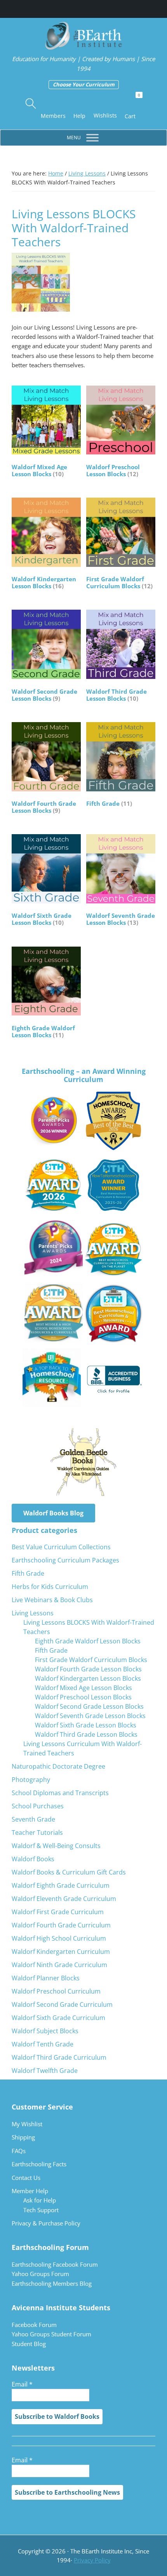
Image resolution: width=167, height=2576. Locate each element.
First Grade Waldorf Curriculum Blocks (91, 1660)
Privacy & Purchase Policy (46, 2223)
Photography (31, 1780)
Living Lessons (87, 173)
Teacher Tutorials (37, 1832)
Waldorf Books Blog (53, 1513)
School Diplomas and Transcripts (60, 1793)
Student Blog (29, 2344)
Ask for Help (40, 2200)
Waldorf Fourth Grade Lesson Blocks (88, 1669)
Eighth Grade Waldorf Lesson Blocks (88, 1641)
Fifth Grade (28, 1573)
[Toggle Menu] (92, 138)
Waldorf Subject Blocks (45, 2031)
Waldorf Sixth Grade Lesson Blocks (86, 1725)
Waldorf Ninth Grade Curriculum (59, 1965)
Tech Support (41, 2210)
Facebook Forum (34, 2325)
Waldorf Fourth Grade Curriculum (61, 1925)
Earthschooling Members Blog (52, 2283)
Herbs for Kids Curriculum (50, 1587)
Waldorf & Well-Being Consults (56, 1846)
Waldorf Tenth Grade (43, 2044)
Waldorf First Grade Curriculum (58, 1912)
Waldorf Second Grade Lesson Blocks (89, 1706)
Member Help (30, 2191)
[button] (31, 104)
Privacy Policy (92, 2560)
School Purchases (38, 1806)
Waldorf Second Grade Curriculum (62, 2004)
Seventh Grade (33, 1819)
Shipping (23, 2137)
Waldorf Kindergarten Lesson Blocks (88, 1678)
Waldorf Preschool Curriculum (56, 1991)
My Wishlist (27, 2124)
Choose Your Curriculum (84, 84)
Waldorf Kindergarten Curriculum (61, 1952)
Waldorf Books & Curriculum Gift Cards (69, 1872)
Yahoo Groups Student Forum (51, 2334)
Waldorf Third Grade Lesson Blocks (86, 1734)
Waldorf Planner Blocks (46, 1978)
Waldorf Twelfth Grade (45, 2071)
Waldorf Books (33, 1859)
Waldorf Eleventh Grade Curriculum (64, 1899)
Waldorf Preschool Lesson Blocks (83, 1697)
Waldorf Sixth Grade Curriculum (58, 2018)
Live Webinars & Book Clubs (52, 1600)
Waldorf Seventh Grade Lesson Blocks (90, 1716)
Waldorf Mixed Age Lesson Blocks (83, 1688)
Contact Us (26, 2178)
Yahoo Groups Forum (40, 2274)
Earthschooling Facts (39, 2164)
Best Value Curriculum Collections (61, 1547)
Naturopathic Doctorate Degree (58, 1766)
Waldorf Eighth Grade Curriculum (61, 1885)
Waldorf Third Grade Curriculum (59, 2057)
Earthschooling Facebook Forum (55, 2264)
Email (22, 2384)
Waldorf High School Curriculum (59, 1938)
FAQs (19, 2151)
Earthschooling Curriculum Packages (65, 1560)
